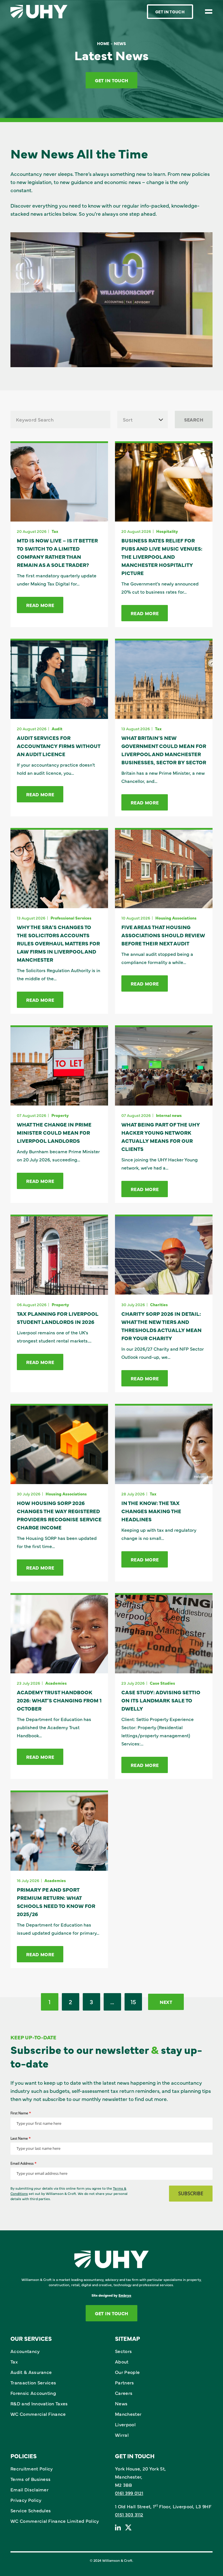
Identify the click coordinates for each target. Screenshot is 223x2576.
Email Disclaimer (29, 2489)
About (122, 2361)
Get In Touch (170, 12)
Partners (125, 2382)
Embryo (125, 2295)
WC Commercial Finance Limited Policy (55, 2521)
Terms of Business (30, 2479)
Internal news (169, 1115)
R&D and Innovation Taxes (39, 2403)
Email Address (24, 2163)
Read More (40, 605)
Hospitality (167, 531)
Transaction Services (33, 2382)
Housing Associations (176, 918)
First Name (21, 2113)
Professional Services (71, 918)
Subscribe (191, 2193)
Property (60, 1115)
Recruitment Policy (32, 2468)
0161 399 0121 (129, 2493)
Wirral (122, 2435)
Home (103, 43)
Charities (159, 1304)
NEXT (166, 2002)
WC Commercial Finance (38, 2414)
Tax (55, 531)
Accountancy (25, 2351)
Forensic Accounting (33, 2393)
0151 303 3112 (129, 2514)
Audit (57, 729)
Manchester (128, 2414)
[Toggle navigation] (209, 11)
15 (133, 2001)
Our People (127, 2372)
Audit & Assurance (31, 2372)
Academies (56, 1683)
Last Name (21, 2138)
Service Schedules (31, 2510)
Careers (124, 2393)
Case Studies (162, 1683)
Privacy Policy (26, 2500)
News (121, 2403)
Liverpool (125, 2424)
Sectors (123, 2351)
